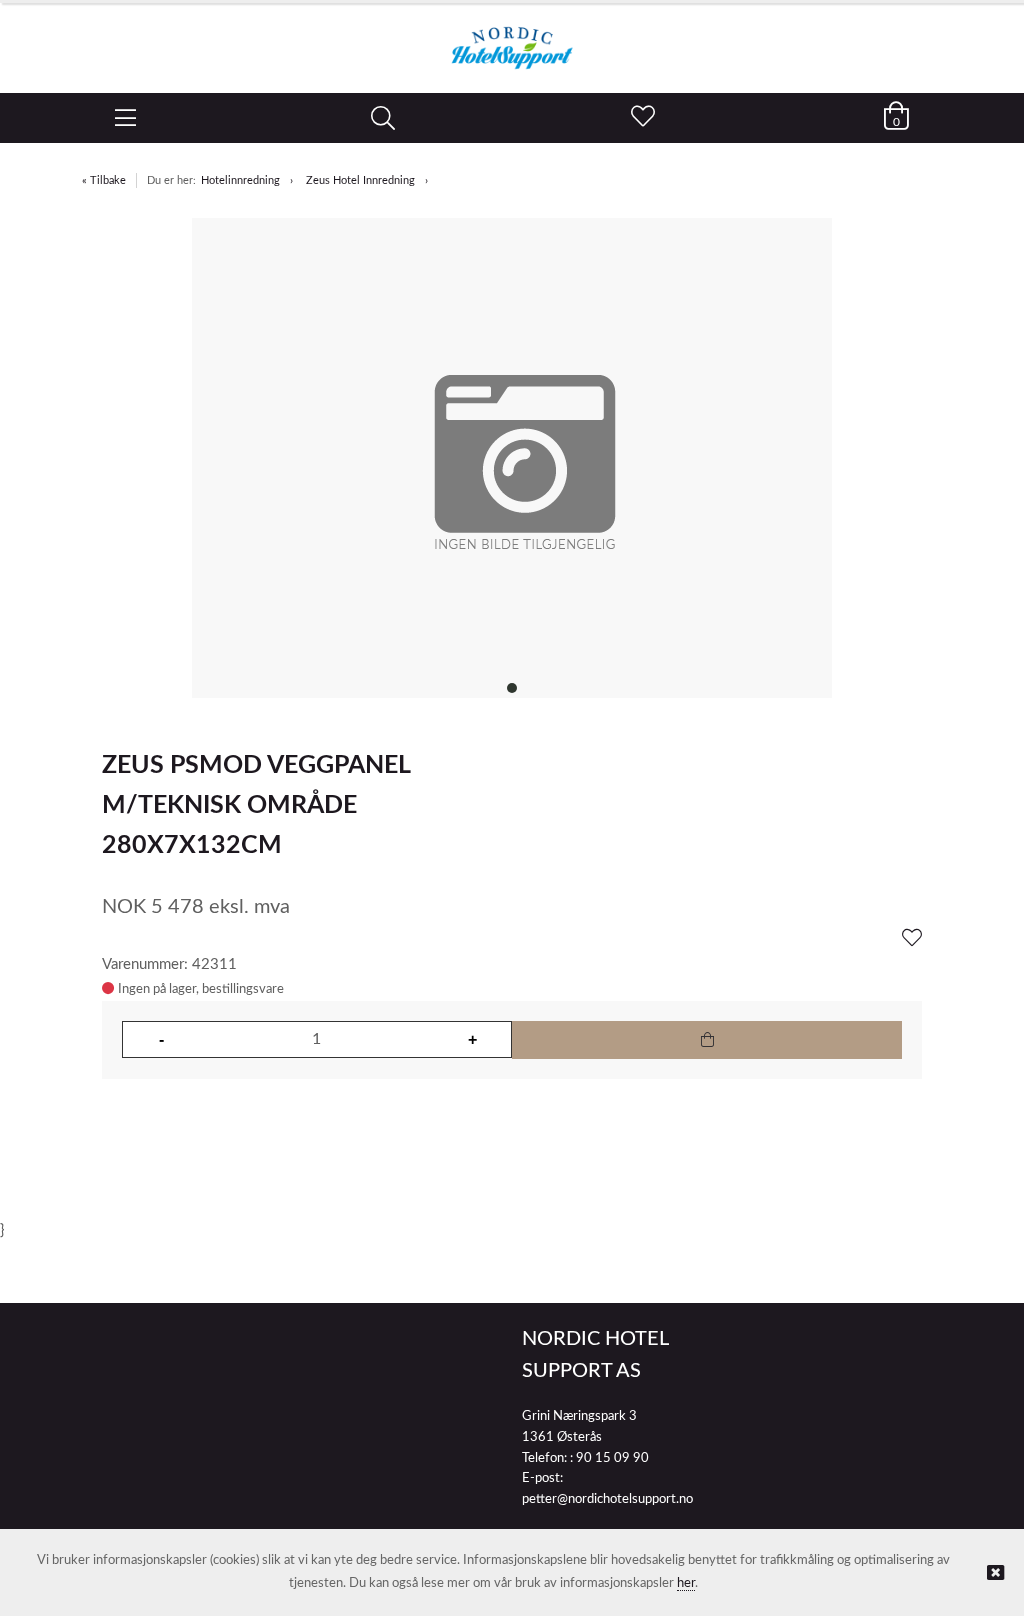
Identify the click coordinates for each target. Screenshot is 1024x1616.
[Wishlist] (912, 939)
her (686, 1583)
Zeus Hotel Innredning (360, 180)
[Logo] (512, 38)
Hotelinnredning (240, 180)
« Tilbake (104, 180)
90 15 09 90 (612, 1458)
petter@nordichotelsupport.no (607, 1499)
